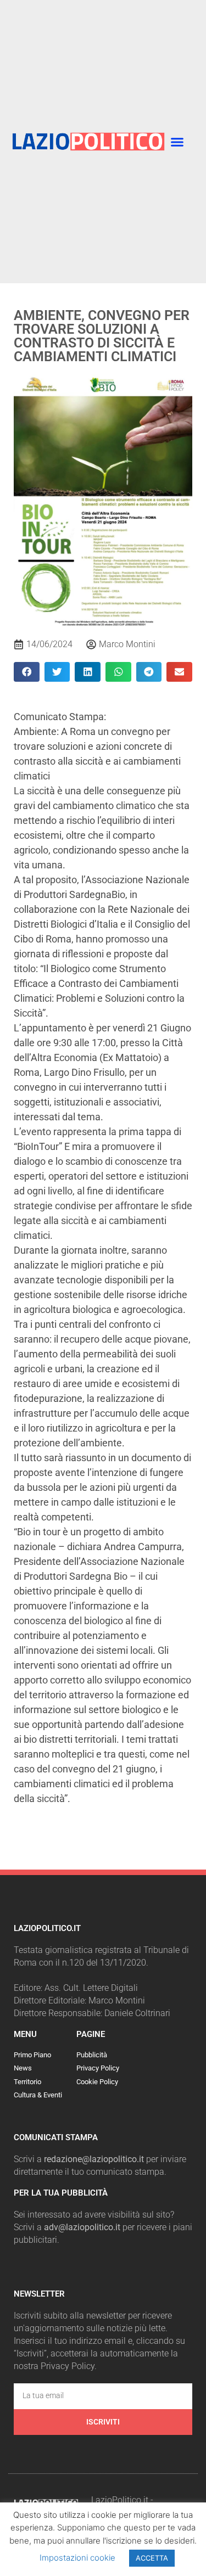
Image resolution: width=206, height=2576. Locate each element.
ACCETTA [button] (152, 2558)
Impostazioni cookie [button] (77, 2558)
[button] (177, 142)
